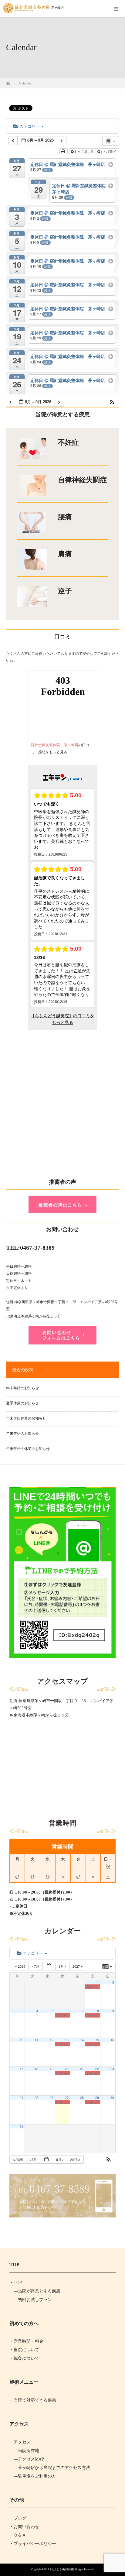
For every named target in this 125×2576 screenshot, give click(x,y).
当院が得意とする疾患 (39, 2291)
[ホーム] (8, 82)
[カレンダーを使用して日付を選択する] (49, 1966)
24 (22, 2098)
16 (112, 2040)
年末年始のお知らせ (22, 1388)
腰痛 (65, 517)
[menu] (116, 9)
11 (36, 2040)
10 (22, 2040)
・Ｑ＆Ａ (18, 2535)
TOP (18, 2283)
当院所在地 (29, 2451)
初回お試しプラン (35, 2300)
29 (97, 2098)
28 (82, 2098)
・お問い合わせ (24, 2527)
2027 (77, 1966)
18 (36, 2069)
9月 (62, 1966)
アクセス (22, 2442)
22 (97, 2069)
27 (67, 2098)
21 (82, 2069)
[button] (112, 402)
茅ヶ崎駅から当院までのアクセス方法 (54, 2468)
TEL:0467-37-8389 (30, 1248)
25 (36, 2098)
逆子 (65, 591)
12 (52, 2040)
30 (112, 2098)
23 (112, 2069)
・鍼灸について (24, 2358)
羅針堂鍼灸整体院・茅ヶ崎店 (55, 745)
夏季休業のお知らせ (22, 1403)
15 (97, 2040)
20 (67, 2069)
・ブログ (18, 2518)
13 (67, 2040)
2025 (22, 1966)
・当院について (24, 2350)
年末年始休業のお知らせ (26, 1418)
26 (52, 2098)
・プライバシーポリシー (33, 2544)
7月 (37, 1966)
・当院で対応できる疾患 (33, 2400)
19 (52, 2069)
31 (22, 2126)
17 (22, 2069)
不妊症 (68, 443)
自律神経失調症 (82, 480)
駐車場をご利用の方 (37, 2476)
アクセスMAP (31, 2459)
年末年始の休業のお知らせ (28, 1449)
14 (82, 2040)
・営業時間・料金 (26, 2341)
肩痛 (65, 554)
